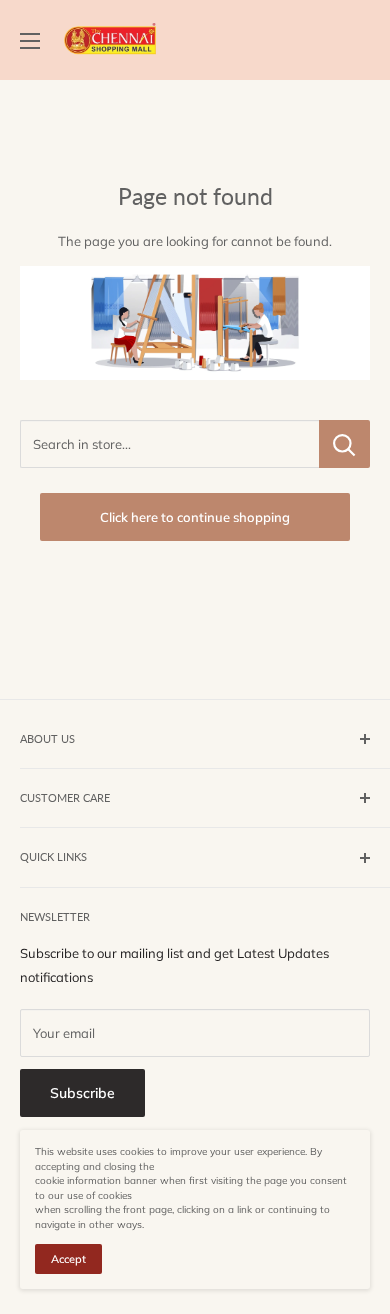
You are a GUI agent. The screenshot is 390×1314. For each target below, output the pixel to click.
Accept (68, 1259)
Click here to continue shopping (195, 517)
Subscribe (82, 1093)
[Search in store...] (344, 444)
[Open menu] (30, 41)
